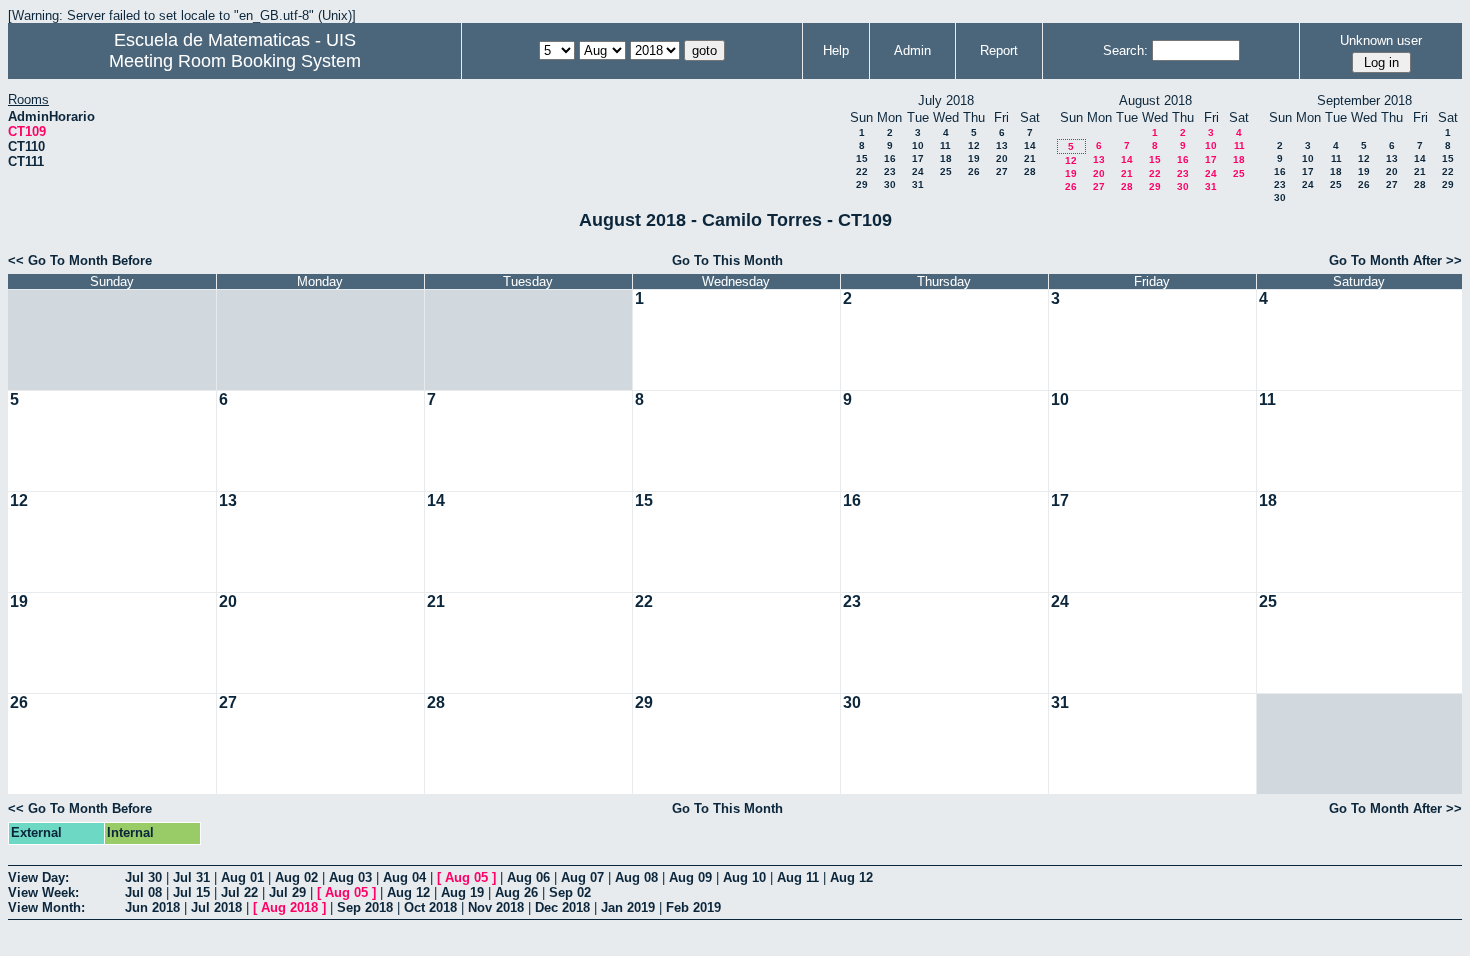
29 (862, 184)
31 (918, 184)
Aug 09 (690, 877)
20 (1002, 158)
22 (862, 171)
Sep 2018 (365, 907)
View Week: (43, 892)
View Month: (46, 907)
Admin (912, 50)
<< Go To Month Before (80, 260)
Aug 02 (296, 877)
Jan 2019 (628, 907)
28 (1030, 171)
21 (1030, 158)
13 (1002, 145)
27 (1002, 171)
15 (862, 158)
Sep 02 (570, 892)
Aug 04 (404, 877)
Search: (1125, 50)
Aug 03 (350, 877)
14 (1030, 145)
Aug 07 (582, 877)
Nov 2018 (496, 907)
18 (946, 158)
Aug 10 (744, 877)
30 (890, 184)
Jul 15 (191, 892)
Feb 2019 (693, 907)
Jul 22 (239, 892)
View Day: (38, 877)
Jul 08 (143, 892)
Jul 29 (287, 892)
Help (836, 50)
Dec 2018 (562, 907)
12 (974, 145)
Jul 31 (191, 877)
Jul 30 (143, 877)
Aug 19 (462, 892)
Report (999, 50)
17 (918, 158)
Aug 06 (528, 877)
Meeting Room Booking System (235, 61)
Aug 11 (798, 877)
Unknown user (1381, 40)
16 (890, 158)
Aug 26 (516, 892)
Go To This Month (727, 260)
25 (946, 171)
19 (974, 158)
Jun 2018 (152, 907)
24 (918, 171)
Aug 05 (466, 877)
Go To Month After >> (1395, 260)
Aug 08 (636, 877)
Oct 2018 (430, 907)
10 (918, 145)
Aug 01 (242, 877)
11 (945, 145)
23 (890, 171)
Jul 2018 (216, 907)
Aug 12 (851, 877)
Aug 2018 (289, 907)
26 (974, 171)
